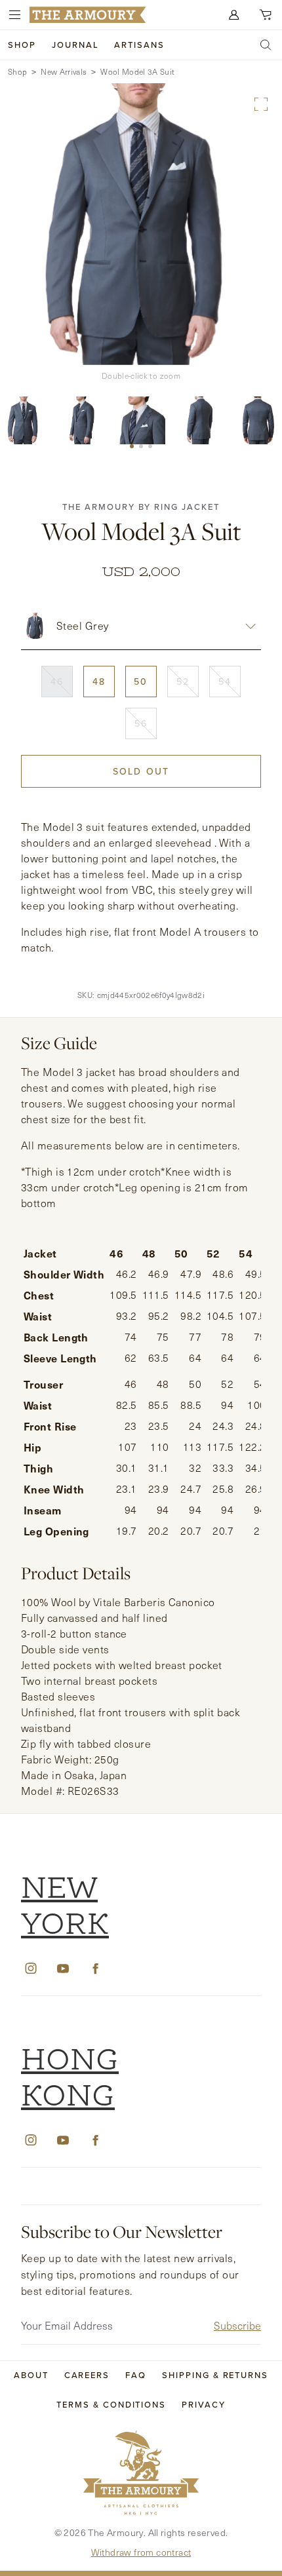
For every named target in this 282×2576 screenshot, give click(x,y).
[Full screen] (261, 104)
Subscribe (237, 2325)
